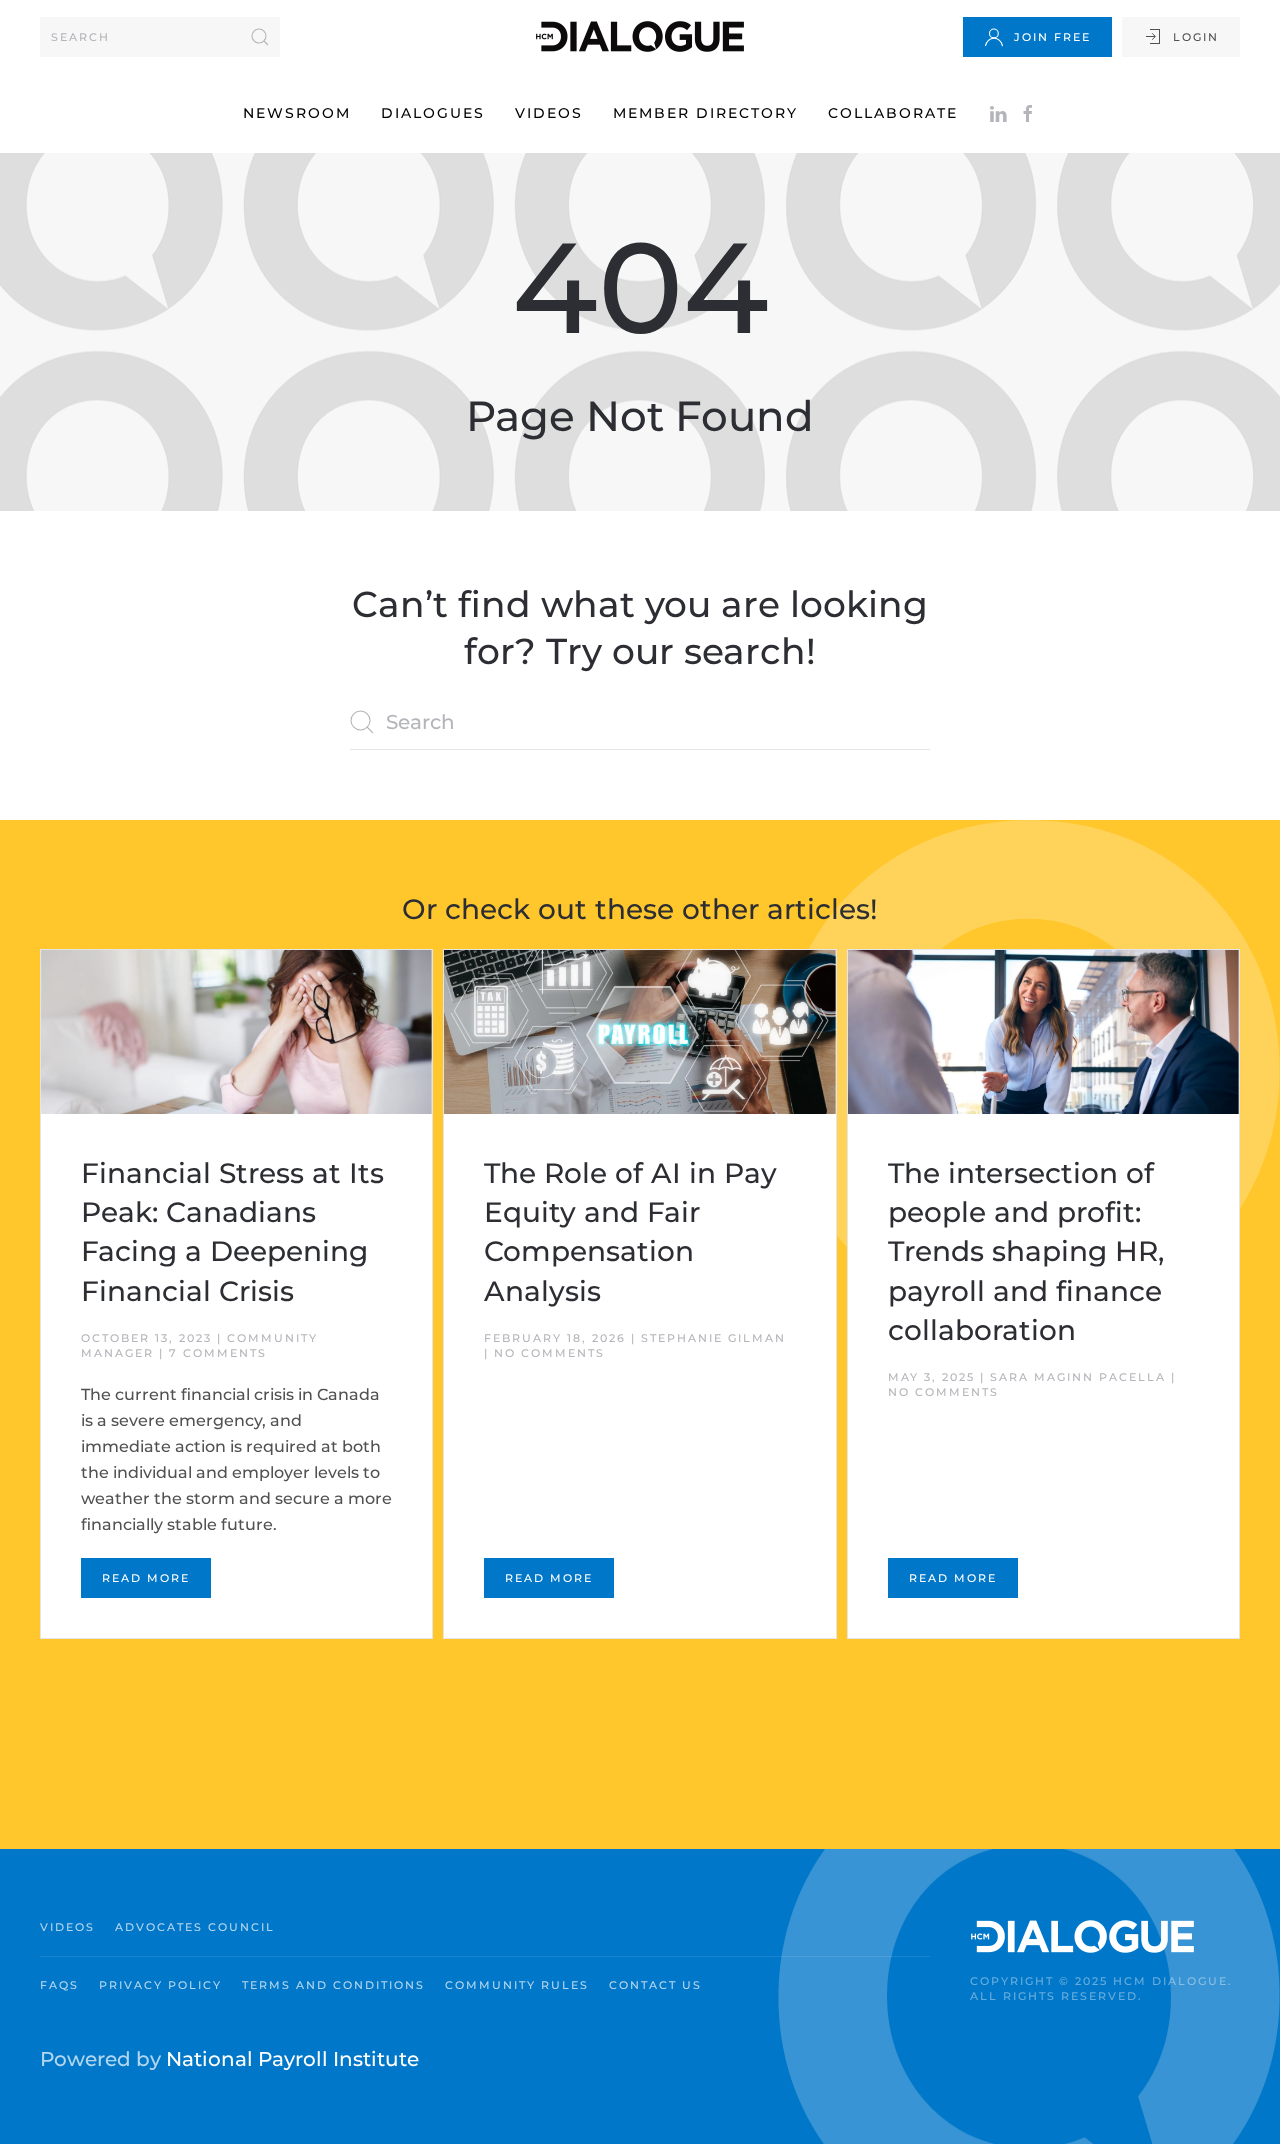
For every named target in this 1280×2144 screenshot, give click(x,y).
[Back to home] (640, 36)
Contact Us (655, 1985)
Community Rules (517, 1985)
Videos (549, 113)
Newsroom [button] (297, 113)
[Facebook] (1028, 113)
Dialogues (433, 113)
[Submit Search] (260, 37)
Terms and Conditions (333, 1985)
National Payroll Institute (292, 2059)
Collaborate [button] (893, 113)
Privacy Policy (160, 1985)
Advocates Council (195, 1927)
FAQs (59, 1985)
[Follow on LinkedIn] (998, 113)
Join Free (1052, 37)
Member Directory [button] (705, 113)
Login (1196, 37)
